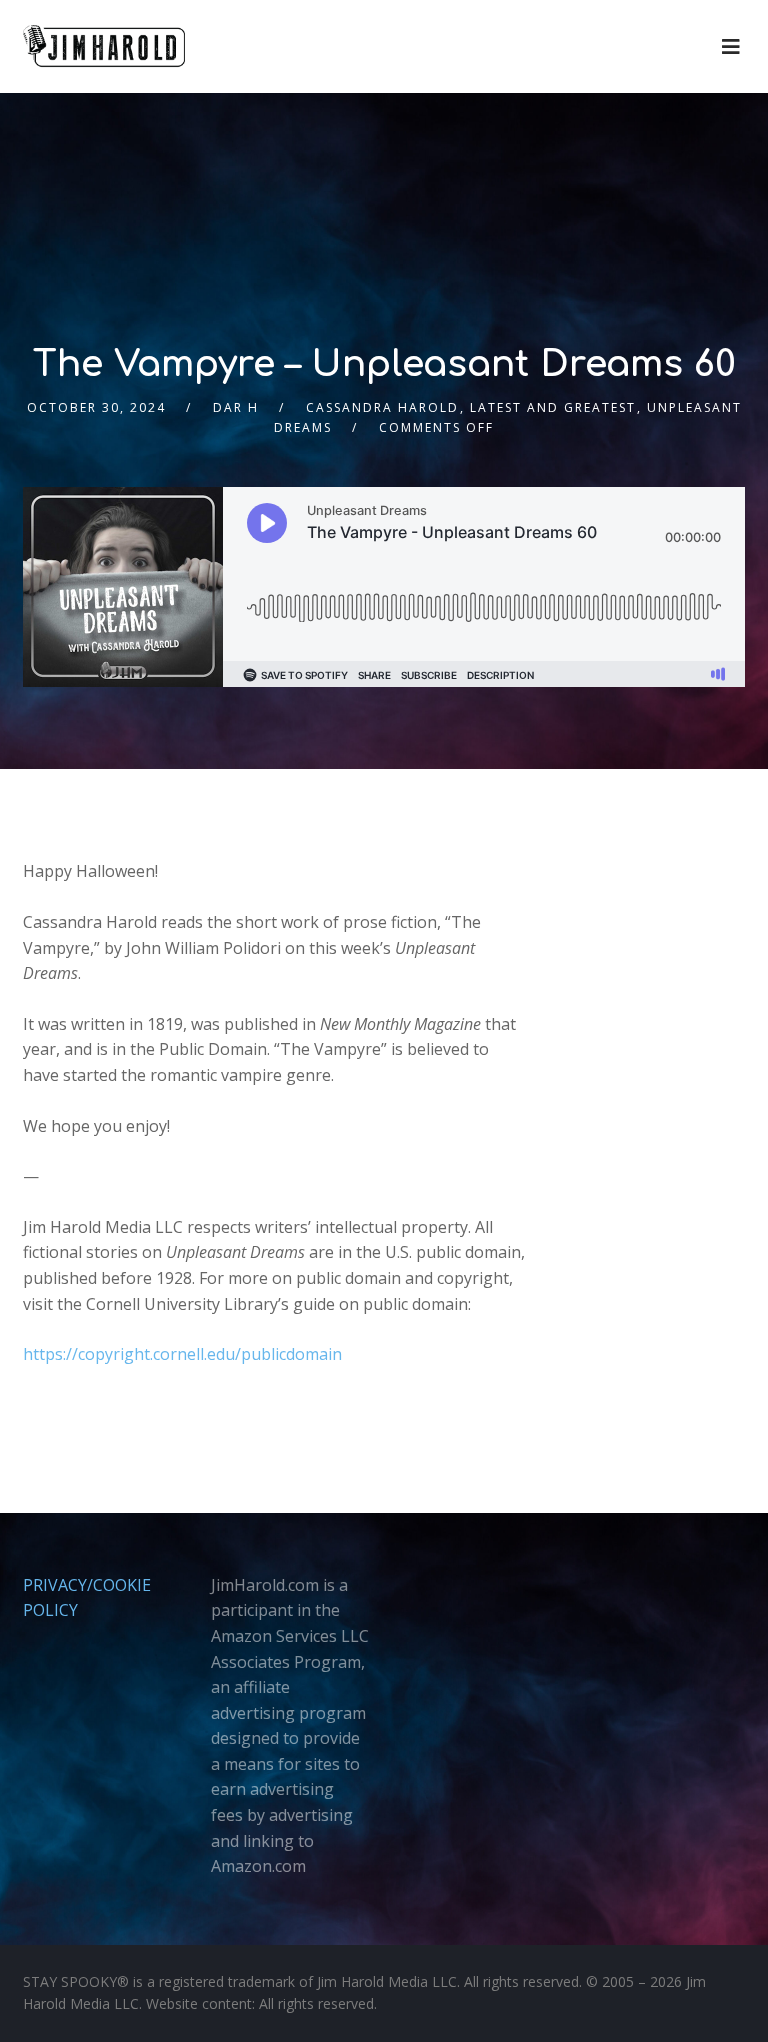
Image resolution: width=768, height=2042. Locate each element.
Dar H (236, 407)
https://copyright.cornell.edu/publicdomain (182, 1354)
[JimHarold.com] (104, 46)
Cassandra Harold (382, 407)
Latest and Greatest (553, 407)
